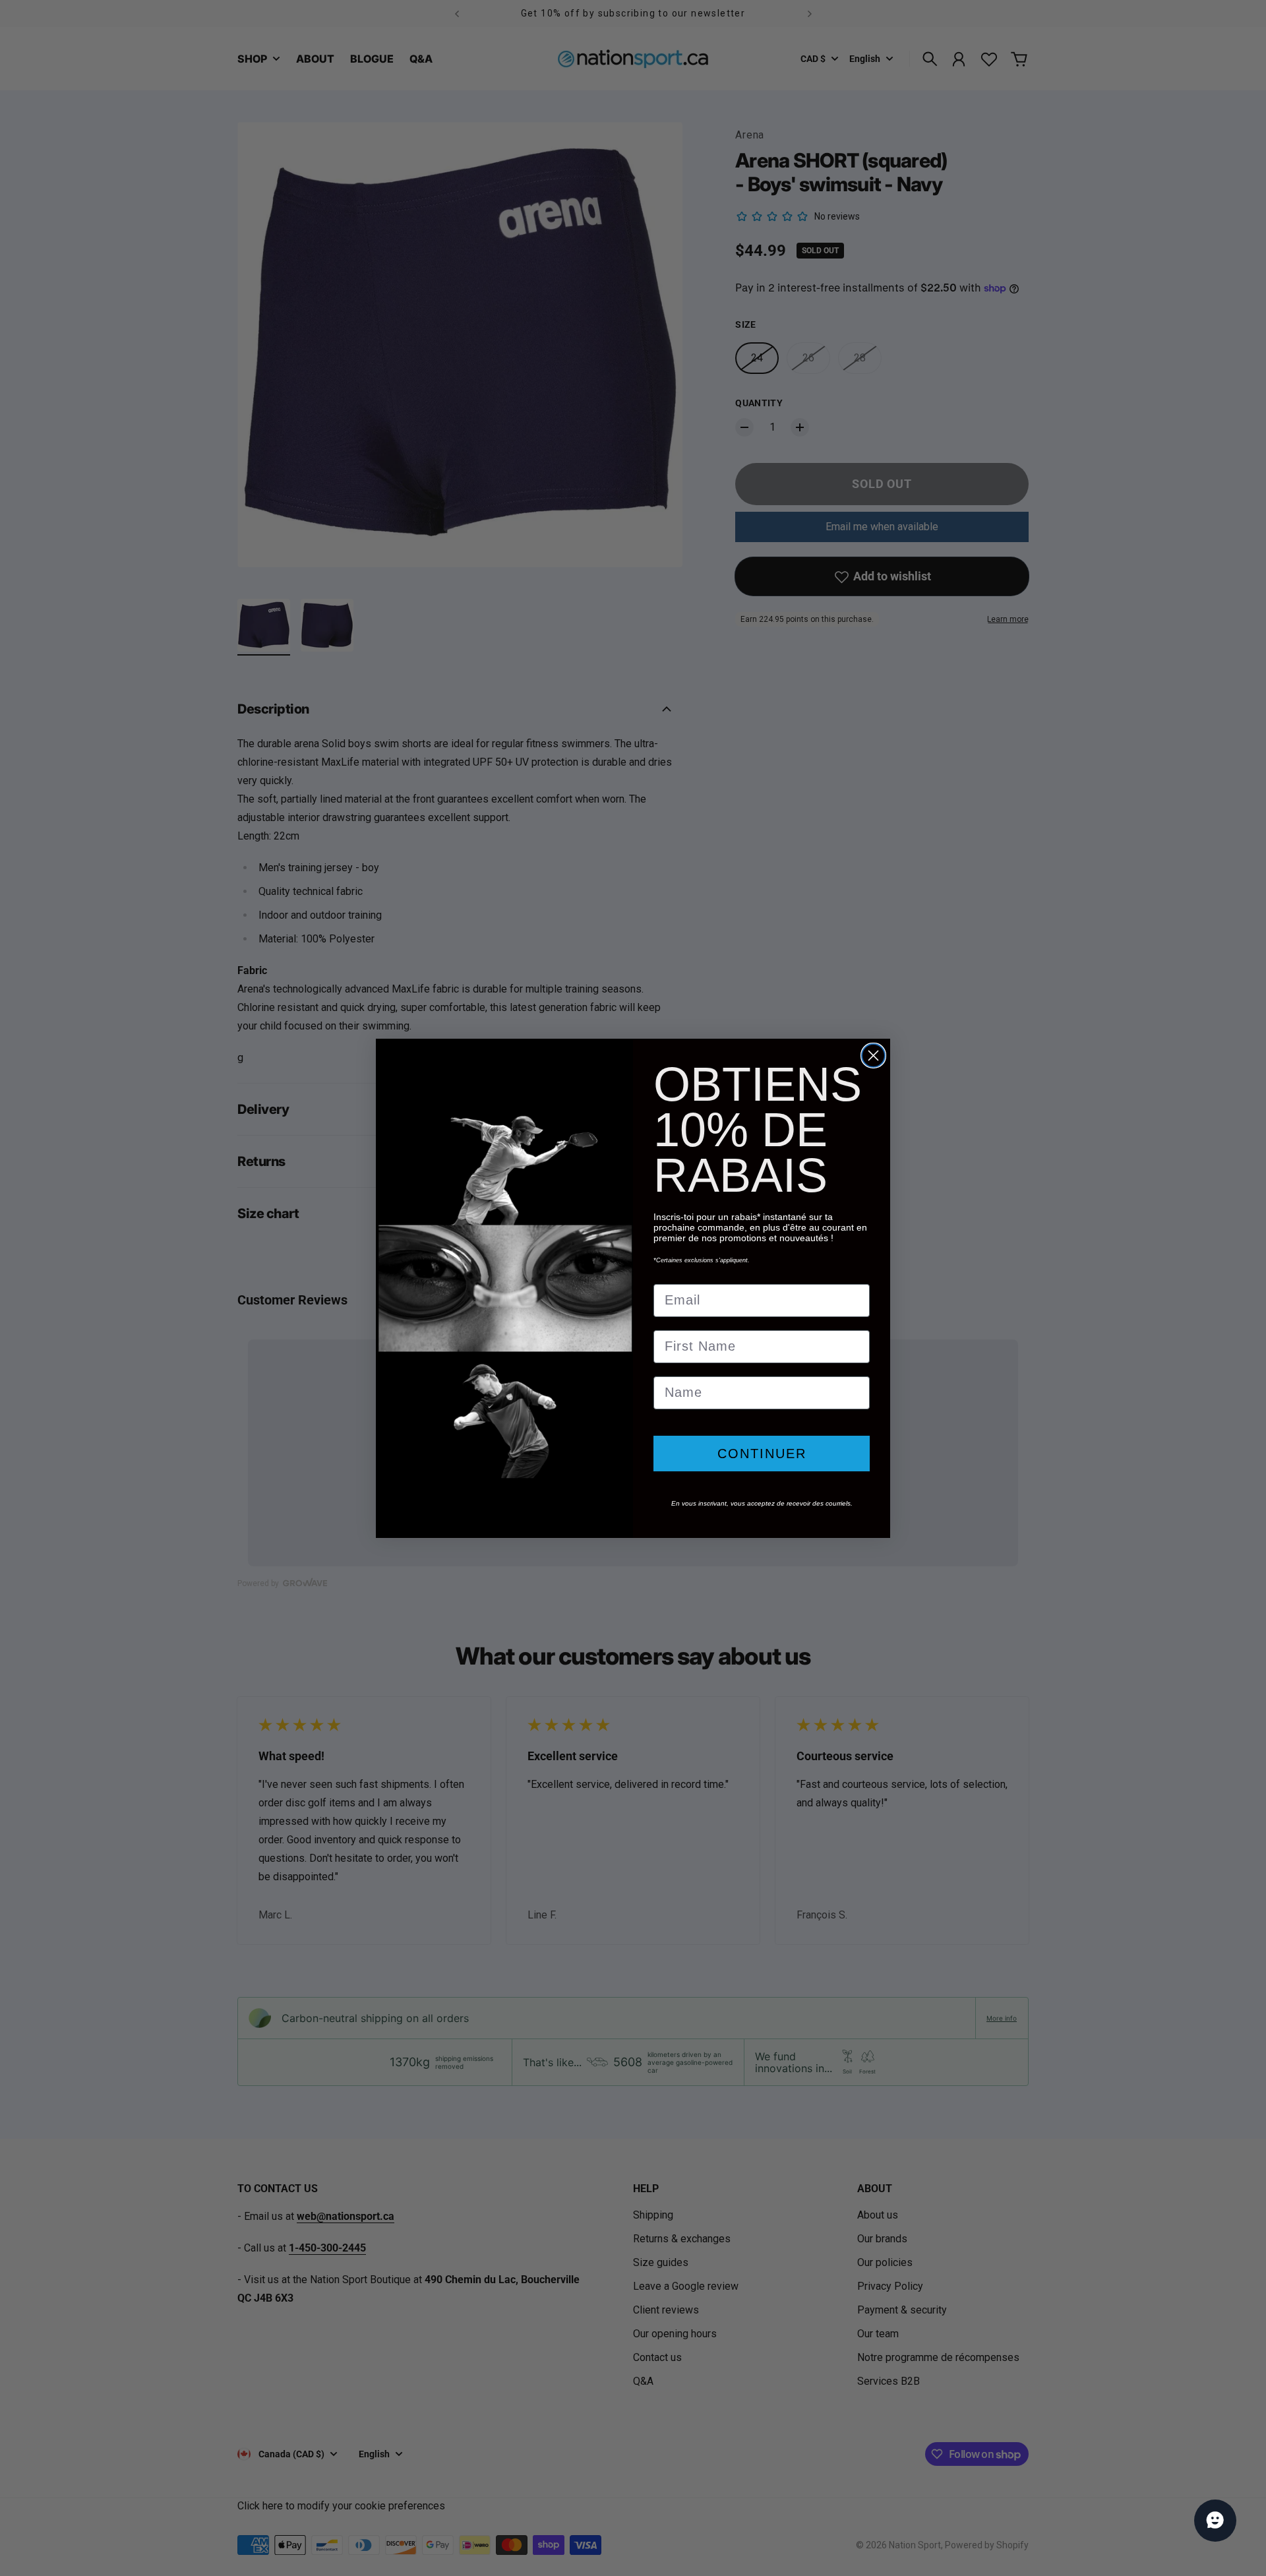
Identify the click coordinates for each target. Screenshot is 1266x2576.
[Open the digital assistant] (1215, 2521)
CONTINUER (762, 1454)
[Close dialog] (873, 1056)
